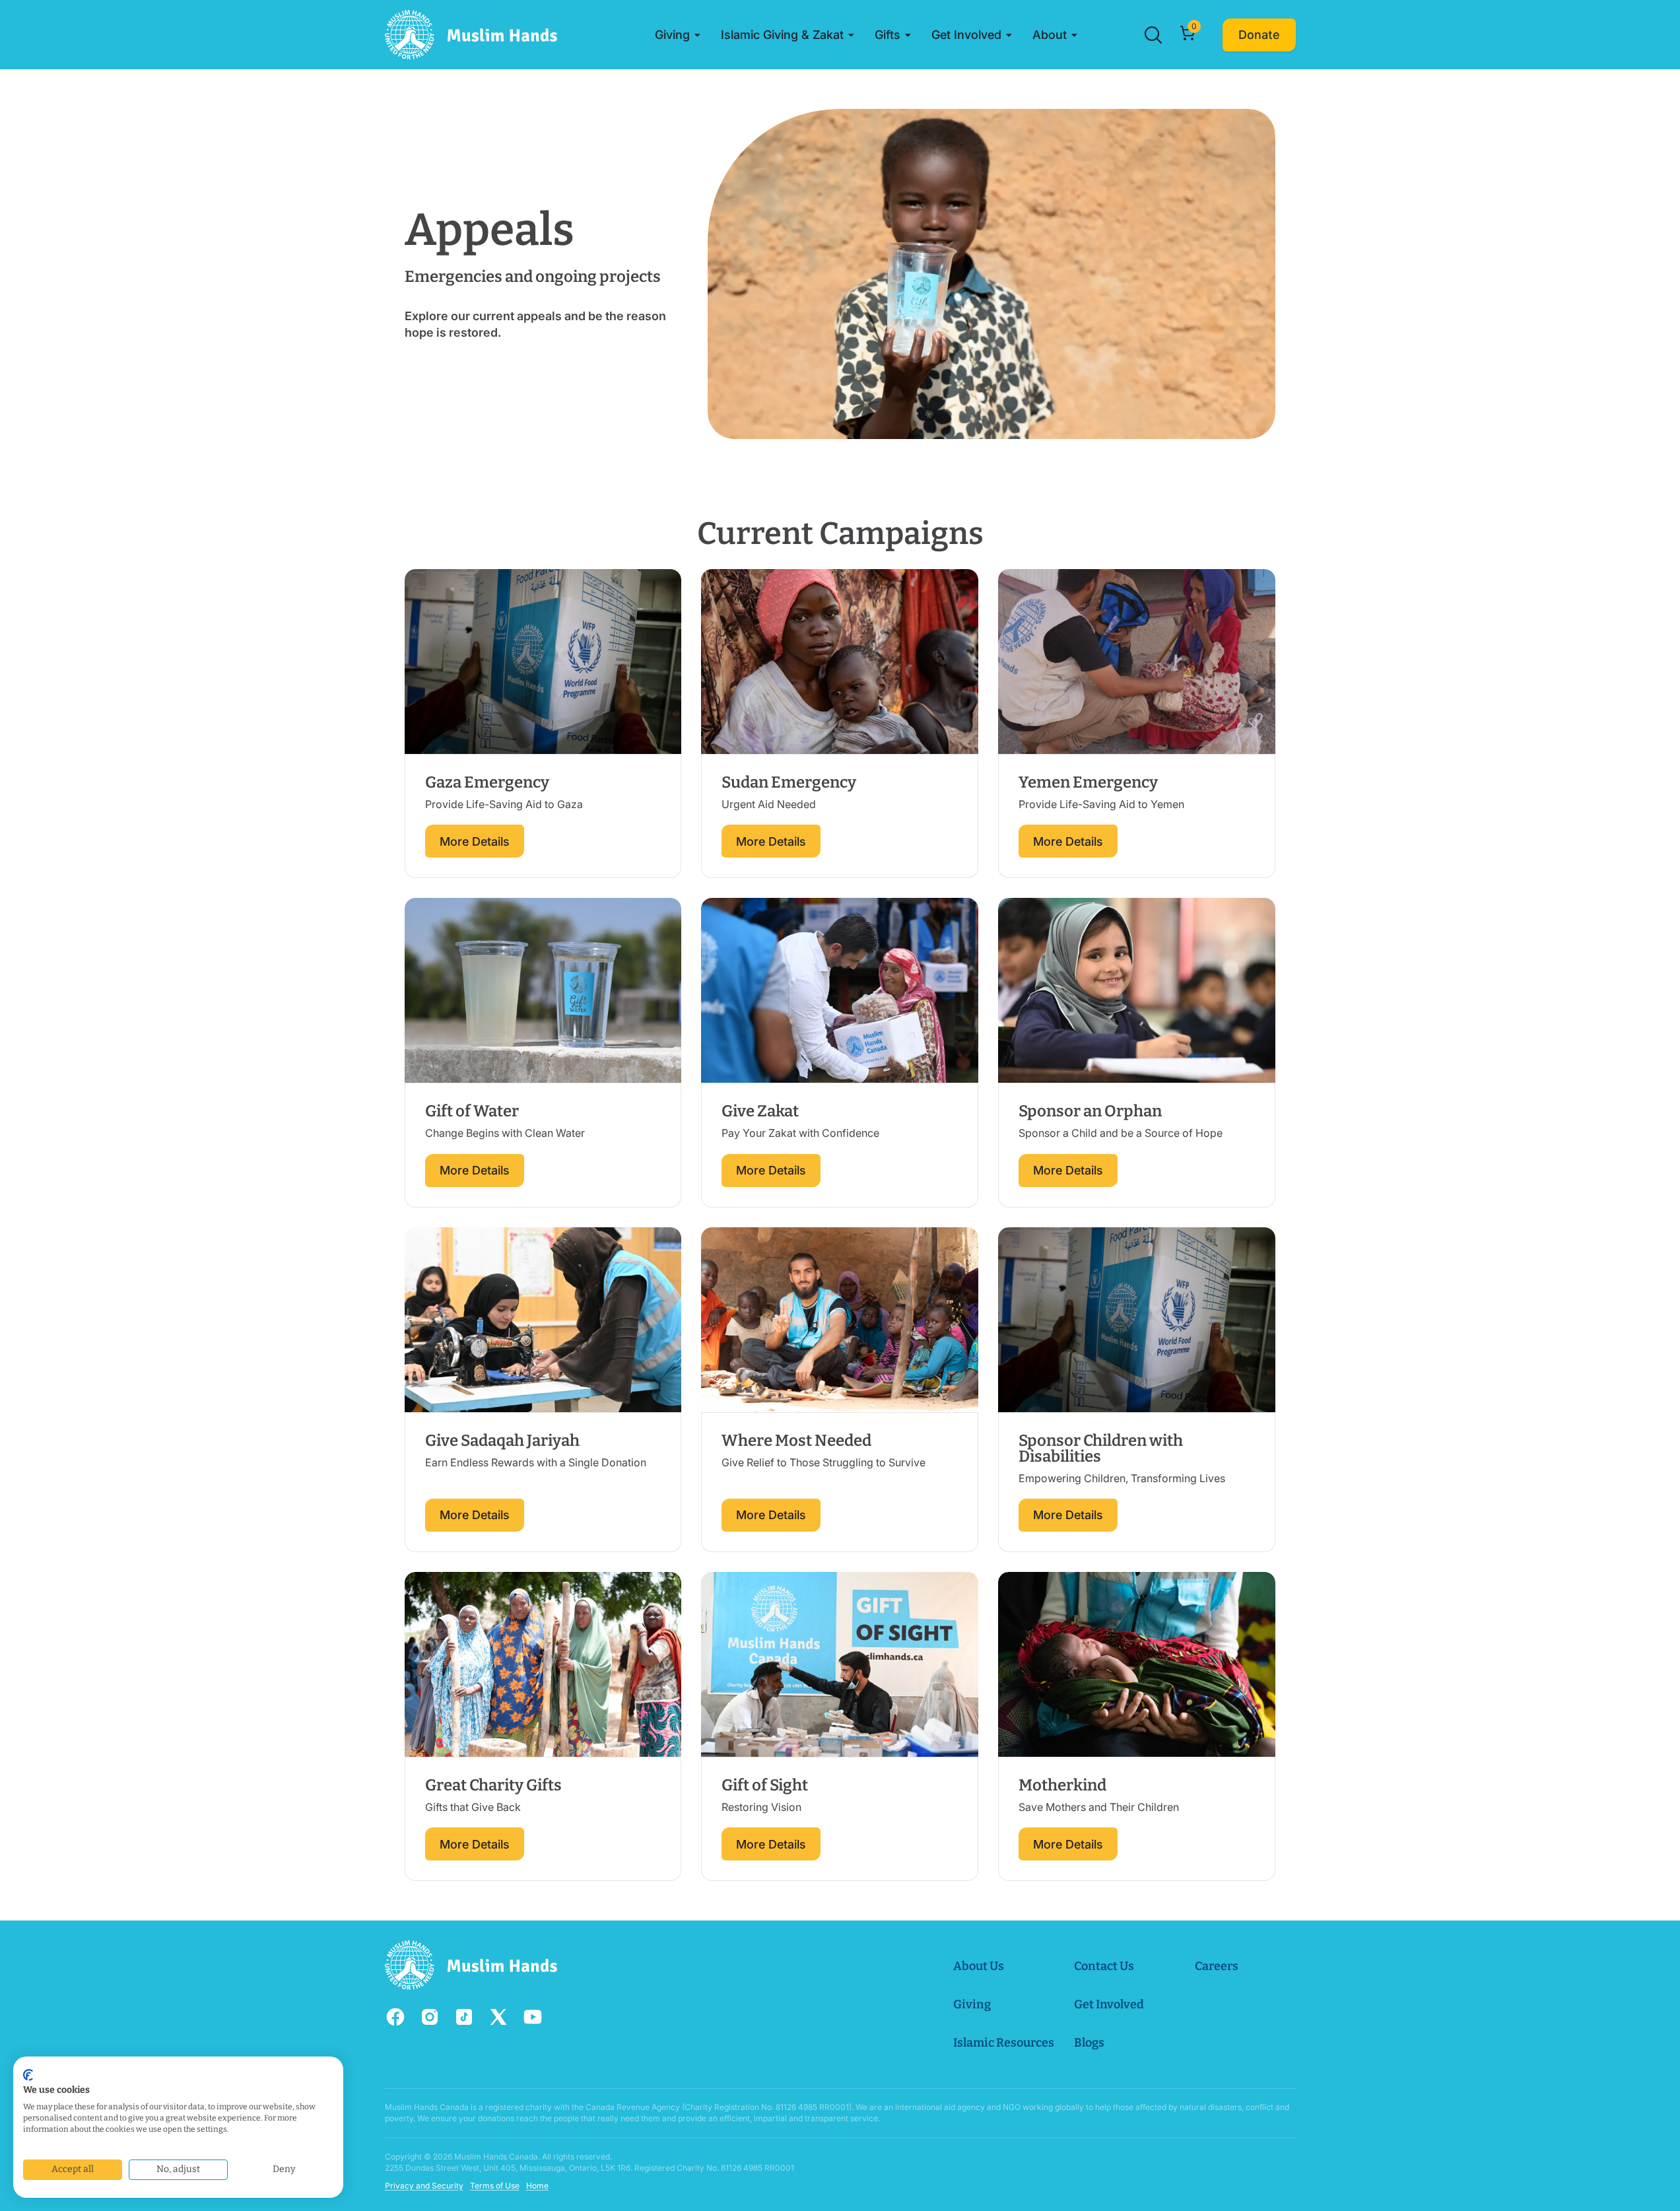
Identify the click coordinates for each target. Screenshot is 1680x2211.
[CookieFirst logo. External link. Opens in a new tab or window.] (28, 2075)
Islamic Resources (1004, 2043)
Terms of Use (495, 2186)
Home (537, 2186)
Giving (972, 2004)
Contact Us (1104, 1966)
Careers (1217, 1966)
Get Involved (1109, 2004)
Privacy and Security (424, 2186)
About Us (979, 1966)
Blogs (1089, 2043)
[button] (678, 35)
